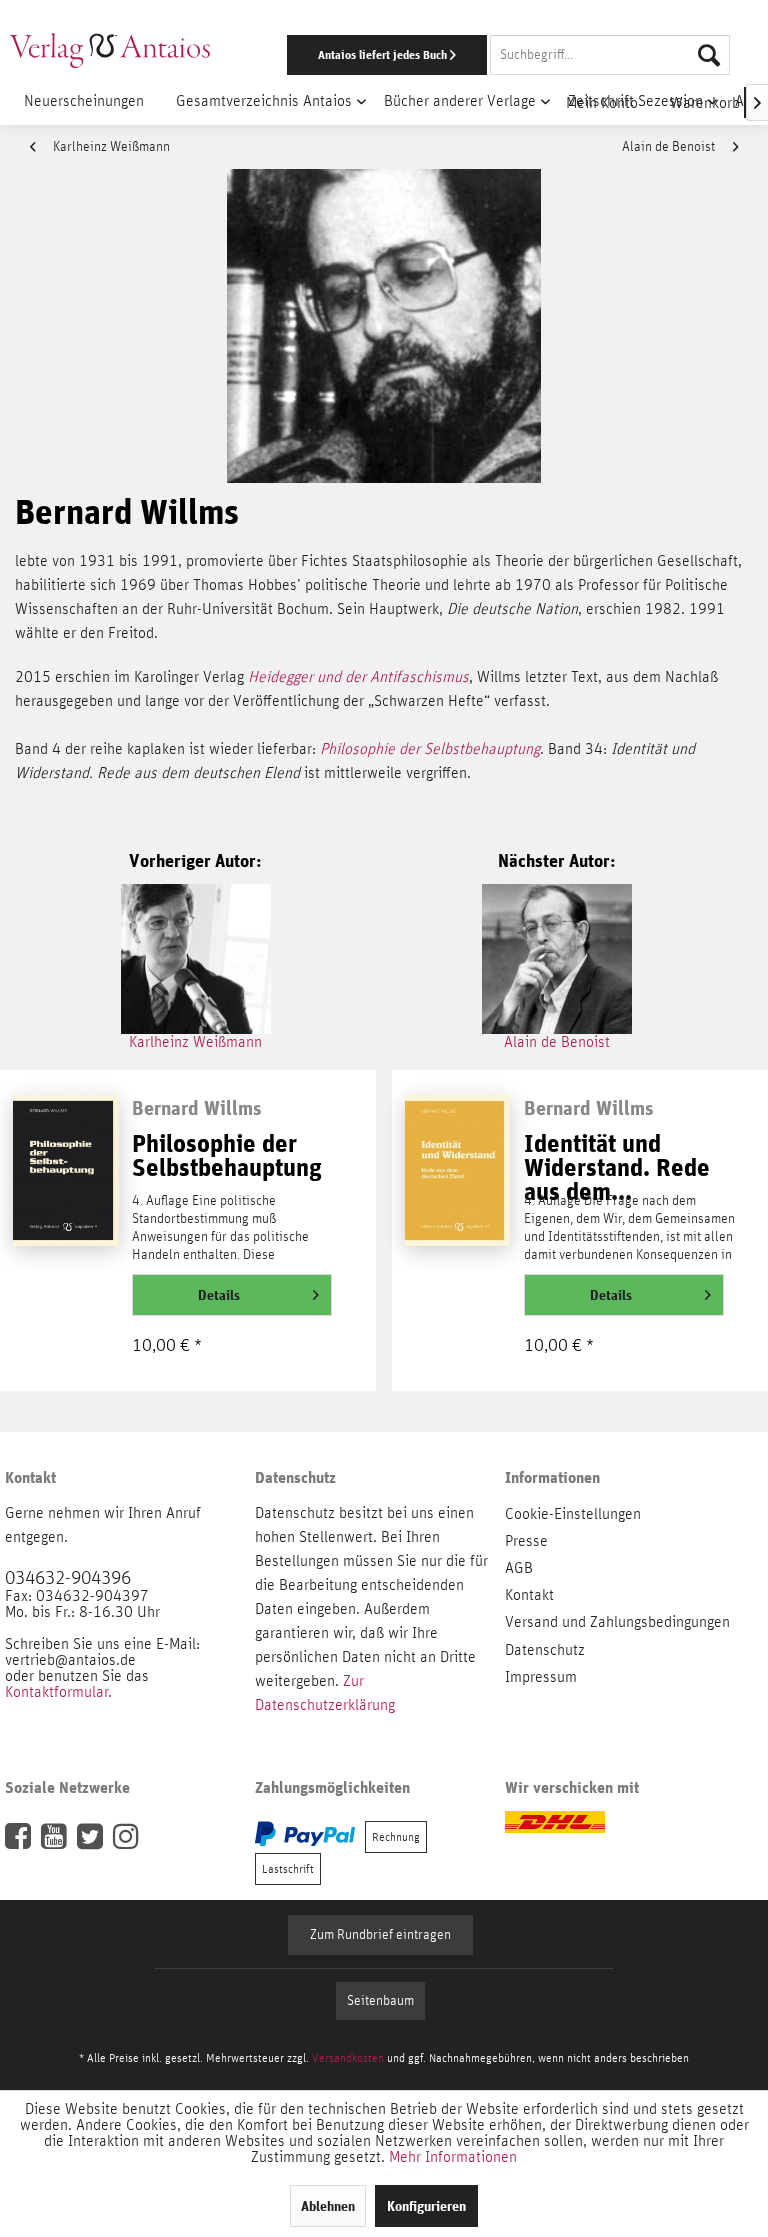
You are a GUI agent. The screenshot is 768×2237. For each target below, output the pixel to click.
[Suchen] (709, 55)
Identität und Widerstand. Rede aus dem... (617, 1159)
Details (219, 1295)
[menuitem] (499, 55)
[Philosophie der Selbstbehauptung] (66, 1185)
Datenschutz (545, 1650)
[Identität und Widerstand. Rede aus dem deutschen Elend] (458, 1185)
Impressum (541, 1677)
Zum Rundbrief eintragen (380, 1935)
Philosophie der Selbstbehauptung (430, 749)
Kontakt (529, 1595)
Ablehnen (328, 2206)
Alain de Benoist (670, 147)
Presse (526, 1541)
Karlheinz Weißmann (110, 147)
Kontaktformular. (58, 1692)
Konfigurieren (426, 2206)
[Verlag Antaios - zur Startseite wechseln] (110, 50)
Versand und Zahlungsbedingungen (617, 1622)
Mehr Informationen (453, 2157)
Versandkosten (348, 2058)
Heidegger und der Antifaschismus (358, 677)
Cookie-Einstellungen (573, 1514)
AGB (519, 1568)
